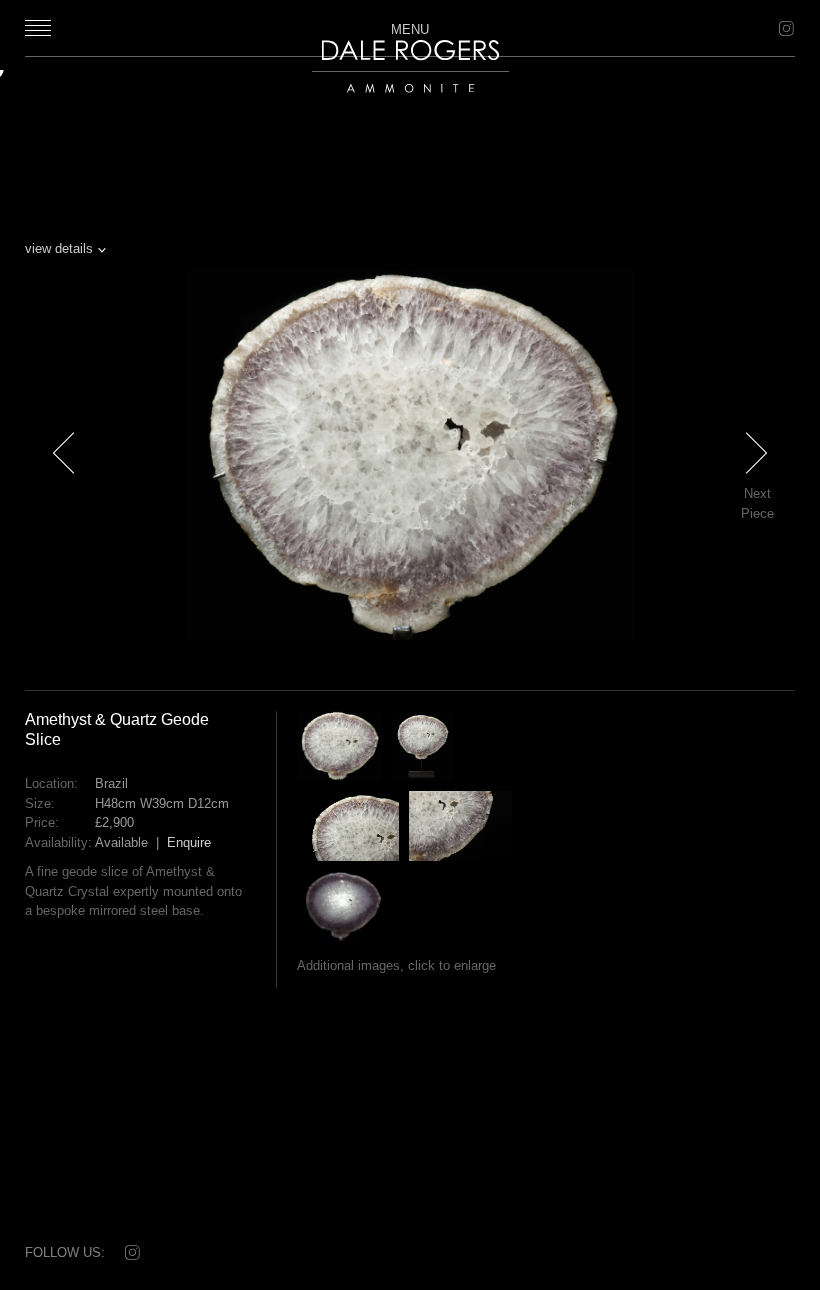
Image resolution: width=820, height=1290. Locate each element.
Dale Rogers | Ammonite (398, 102)
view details (59, 248)
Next (767, 488)
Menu (410, 29)
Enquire (189, 842)
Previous (64, 488)
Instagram (785, 29)
